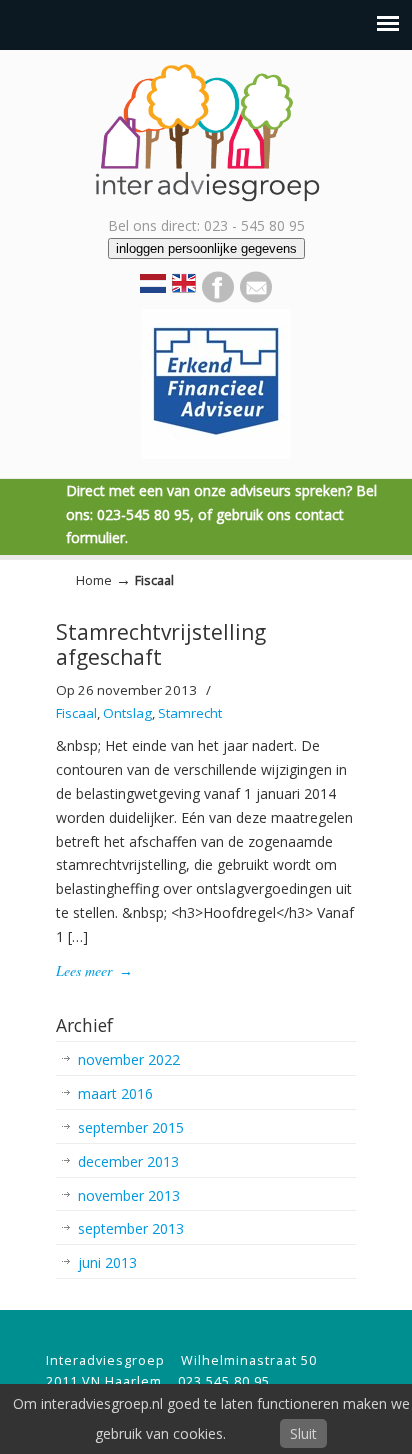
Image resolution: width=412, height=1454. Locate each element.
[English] (184, 289)
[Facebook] (218, 297)
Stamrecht (190, 713)
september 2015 (131, 1127)
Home (94, 580)
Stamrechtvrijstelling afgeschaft (161, 644)
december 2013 (128, 1161)
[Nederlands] (153, 287)
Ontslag (127, 713)
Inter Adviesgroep (206, 131)
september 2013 (131, 1228)
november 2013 (129, 1195)
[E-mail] (256, 297)
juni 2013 (107, 1262)
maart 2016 (115, 1093)
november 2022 (129, 1059)
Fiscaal (76, 713)
